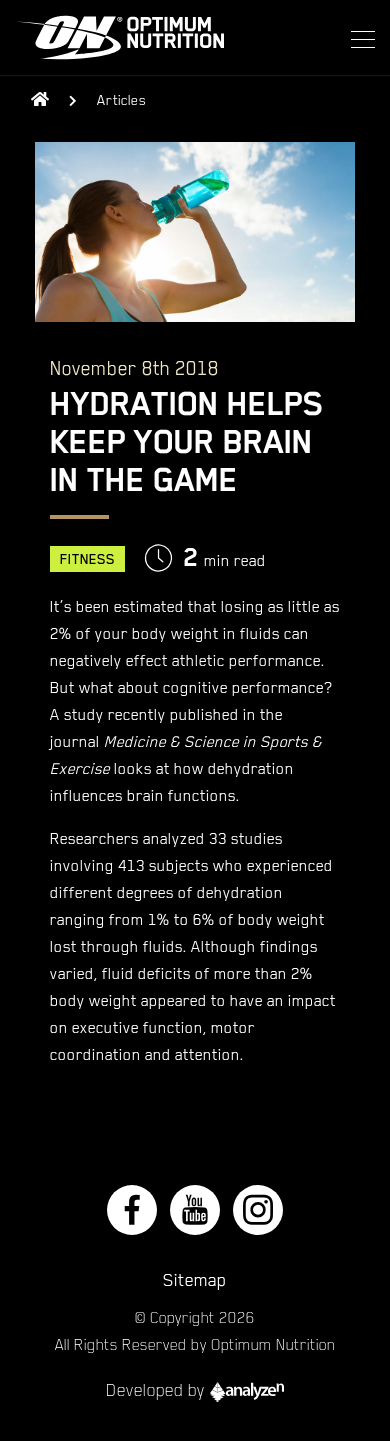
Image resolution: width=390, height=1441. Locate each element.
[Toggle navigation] (357, 38)
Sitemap (195, 1280)
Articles (121, 100)
